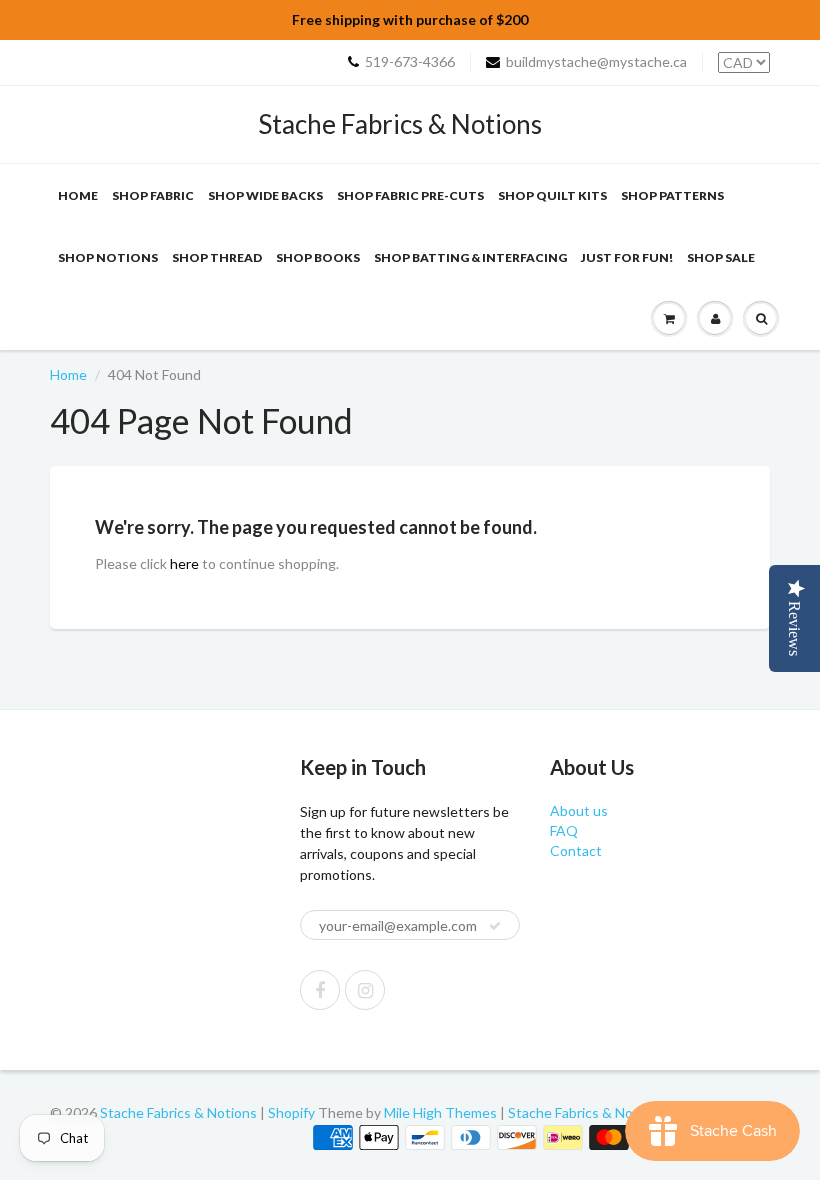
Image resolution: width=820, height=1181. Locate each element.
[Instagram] (365, 990)
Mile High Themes (440, 1112)
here (184, 563)
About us (579, 810)
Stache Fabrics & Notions (400, 124)
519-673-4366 (410, 61)
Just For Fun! (627, 257)
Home (78, 195)
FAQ (564, 830)
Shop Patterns (672, 195)
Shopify (291, 1112)
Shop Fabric (153, 195)
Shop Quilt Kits (552, 195)
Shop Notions (108, 257)
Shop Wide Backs (265, 195)
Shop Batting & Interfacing (470, 257)
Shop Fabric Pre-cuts (410, 195)
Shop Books (318, 257)
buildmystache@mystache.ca (596, 61)
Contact (576, 850)
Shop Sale (721, 257)
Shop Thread (217, 257)
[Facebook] (320, 990)
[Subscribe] (495, 926)
